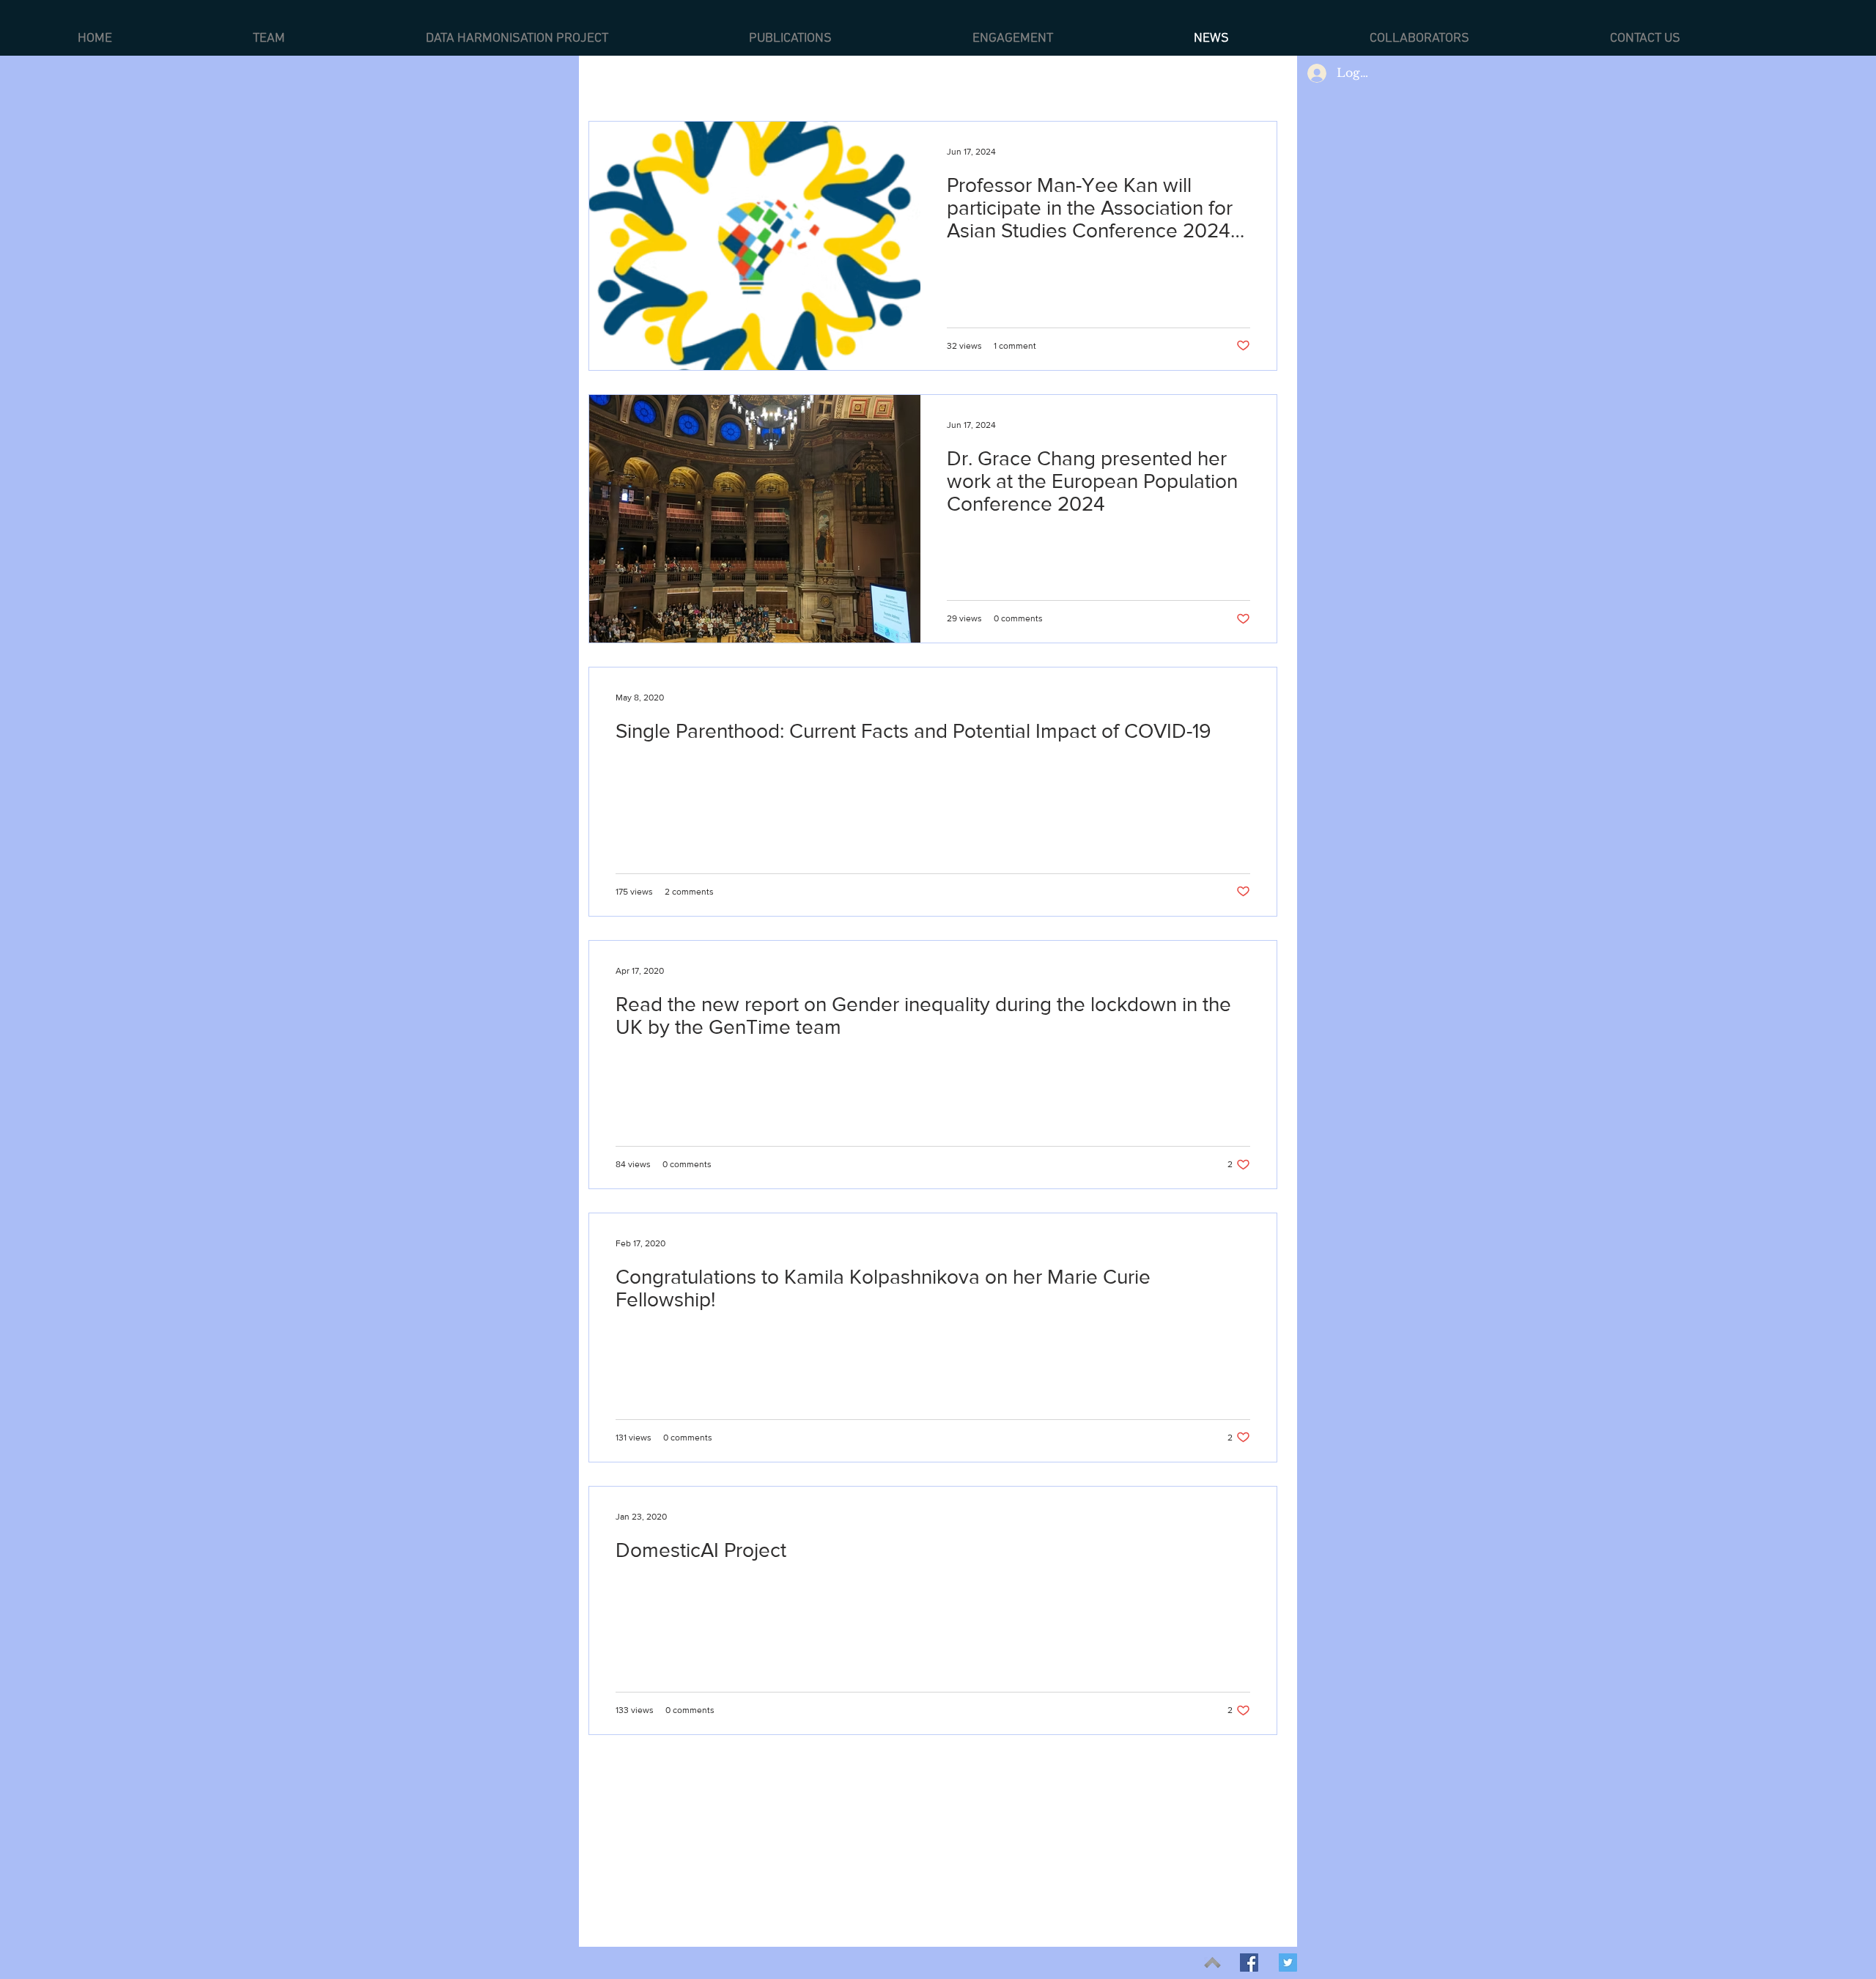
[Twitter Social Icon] (1288, 1963)
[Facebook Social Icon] (1249, 1963)
